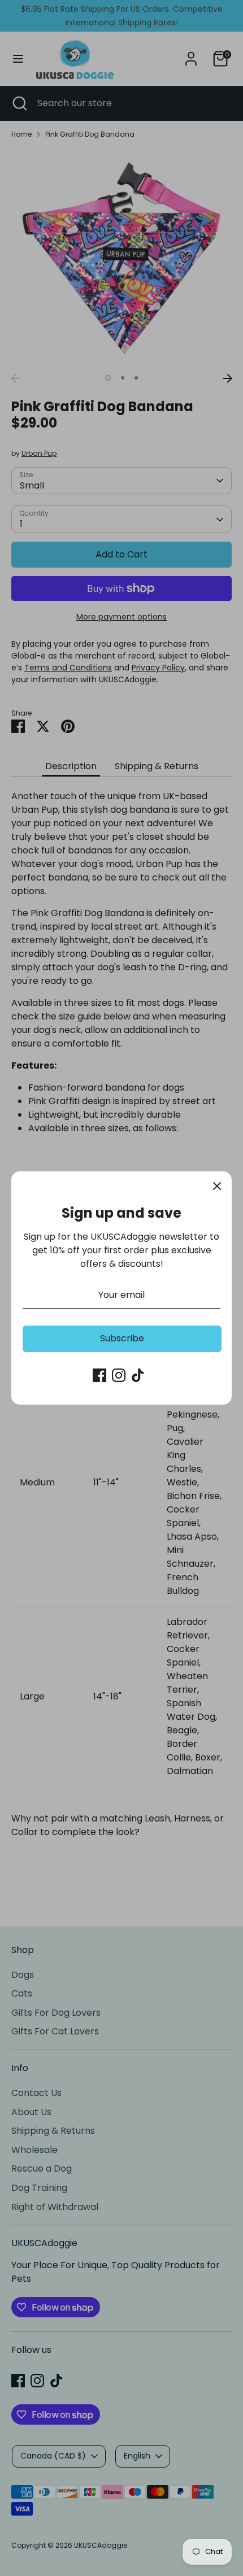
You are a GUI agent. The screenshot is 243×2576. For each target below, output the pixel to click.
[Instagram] (119, 1375)
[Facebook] (99, 1375)
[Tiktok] (138, 1375)
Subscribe (122, 1338)
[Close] (217, 1186)
